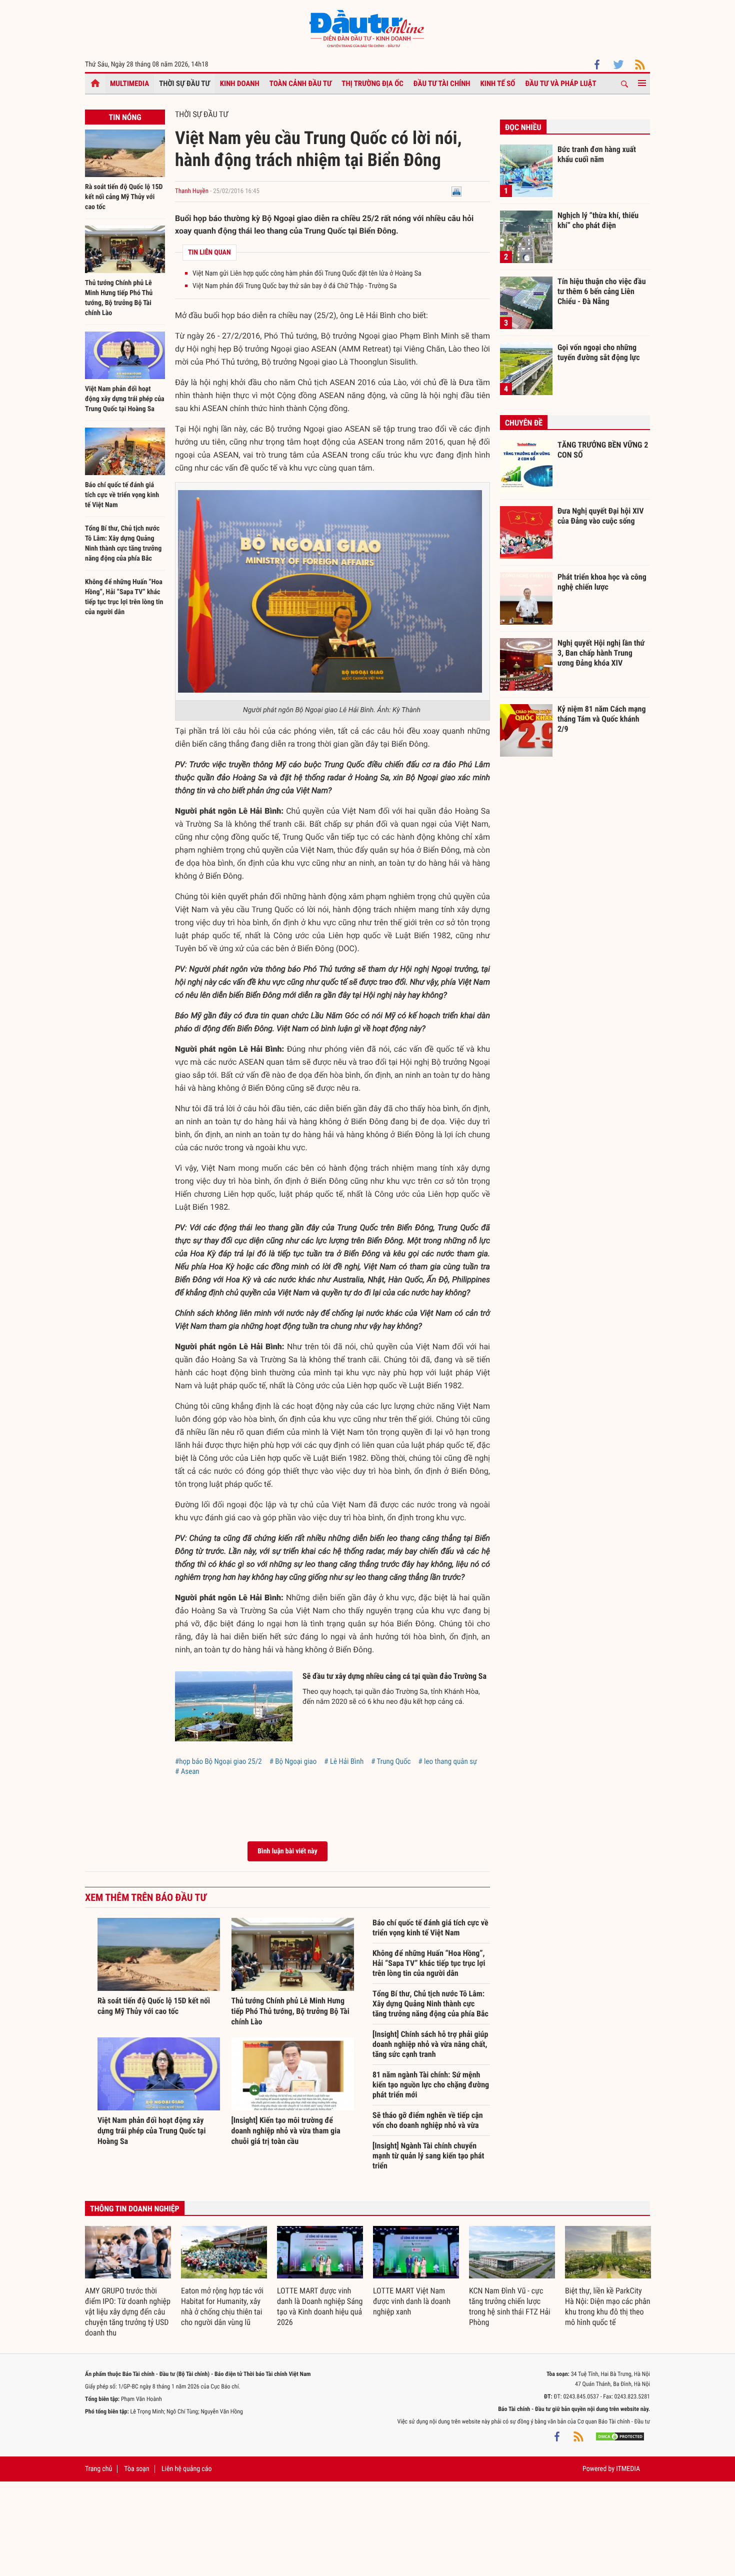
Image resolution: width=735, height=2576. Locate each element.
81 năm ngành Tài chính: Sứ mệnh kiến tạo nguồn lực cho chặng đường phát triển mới (431, 2085)
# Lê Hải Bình (344, 1761)
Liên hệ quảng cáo (187, 2469)
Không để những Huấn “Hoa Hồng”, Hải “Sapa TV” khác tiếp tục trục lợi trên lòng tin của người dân (429, 1963)
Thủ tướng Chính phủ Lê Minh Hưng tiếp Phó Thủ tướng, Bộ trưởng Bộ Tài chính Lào (290, 2011)
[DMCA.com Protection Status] (620, 2436)
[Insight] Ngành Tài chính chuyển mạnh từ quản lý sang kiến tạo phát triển (428, 2156)
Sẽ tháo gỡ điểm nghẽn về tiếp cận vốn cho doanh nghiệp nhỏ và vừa (428, 2120)
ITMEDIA (628, 2469)
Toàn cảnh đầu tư (301, 84)
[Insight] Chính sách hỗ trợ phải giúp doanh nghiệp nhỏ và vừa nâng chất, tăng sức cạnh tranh (430, 2044)
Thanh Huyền (192, 191)
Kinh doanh (240, 84)
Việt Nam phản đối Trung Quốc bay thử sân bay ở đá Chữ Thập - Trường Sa (295, 286)
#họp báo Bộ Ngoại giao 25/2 (218, 1761)
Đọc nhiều (523, 127)
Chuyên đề (524, 423)
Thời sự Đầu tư (184, 84)
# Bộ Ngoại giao (293, 1761)
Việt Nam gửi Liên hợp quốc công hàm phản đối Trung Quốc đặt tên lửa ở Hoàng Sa (307, 274)
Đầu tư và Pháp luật (560, 84)
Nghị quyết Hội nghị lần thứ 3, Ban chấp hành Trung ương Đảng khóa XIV (601, 653)
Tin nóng (125, 117)
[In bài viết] (456, 191)
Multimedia (129, 84)
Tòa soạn (136, 2469)
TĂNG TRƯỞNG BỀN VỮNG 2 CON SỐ (603, 450)
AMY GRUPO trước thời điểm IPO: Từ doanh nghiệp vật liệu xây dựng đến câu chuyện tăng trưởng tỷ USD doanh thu (128, 2312)
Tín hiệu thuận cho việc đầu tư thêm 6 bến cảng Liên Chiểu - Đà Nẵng (602, 291)
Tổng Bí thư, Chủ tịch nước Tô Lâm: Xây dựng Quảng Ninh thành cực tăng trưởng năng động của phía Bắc (430, 2004)
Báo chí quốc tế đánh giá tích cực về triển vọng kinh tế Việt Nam (122, 495)
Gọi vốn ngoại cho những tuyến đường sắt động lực (599, 352)
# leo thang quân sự (447, 1761)
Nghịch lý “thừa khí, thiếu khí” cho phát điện (598, 220)
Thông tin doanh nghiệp (135, 2209)
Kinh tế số (498, 84)
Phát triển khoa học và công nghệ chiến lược (602, 582)
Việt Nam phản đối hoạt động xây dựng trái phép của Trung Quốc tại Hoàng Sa (125, 399)
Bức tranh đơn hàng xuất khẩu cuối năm (597, 154)
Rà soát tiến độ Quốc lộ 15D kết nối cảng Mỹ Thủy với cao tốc (124, 197)
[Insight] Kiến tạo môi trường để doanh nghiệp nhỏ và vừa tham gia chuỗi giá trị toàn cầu (286, 2131)
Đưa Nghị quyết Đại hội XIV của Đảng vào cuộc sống (600, 516)
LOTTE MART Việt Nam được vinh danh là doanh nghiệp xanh (412, 2301)
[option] (128, 2282)
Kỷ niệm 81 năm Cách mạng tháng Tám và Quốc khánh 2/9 (602, 719)
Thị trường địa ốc (372, 84)
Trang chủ (98, 2469)
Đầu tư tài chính (442, 84)
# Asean (187, 1771)
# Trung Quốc (391, 1761)
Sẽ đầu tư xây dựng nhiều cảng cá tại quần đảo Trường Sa (394, 1676)
